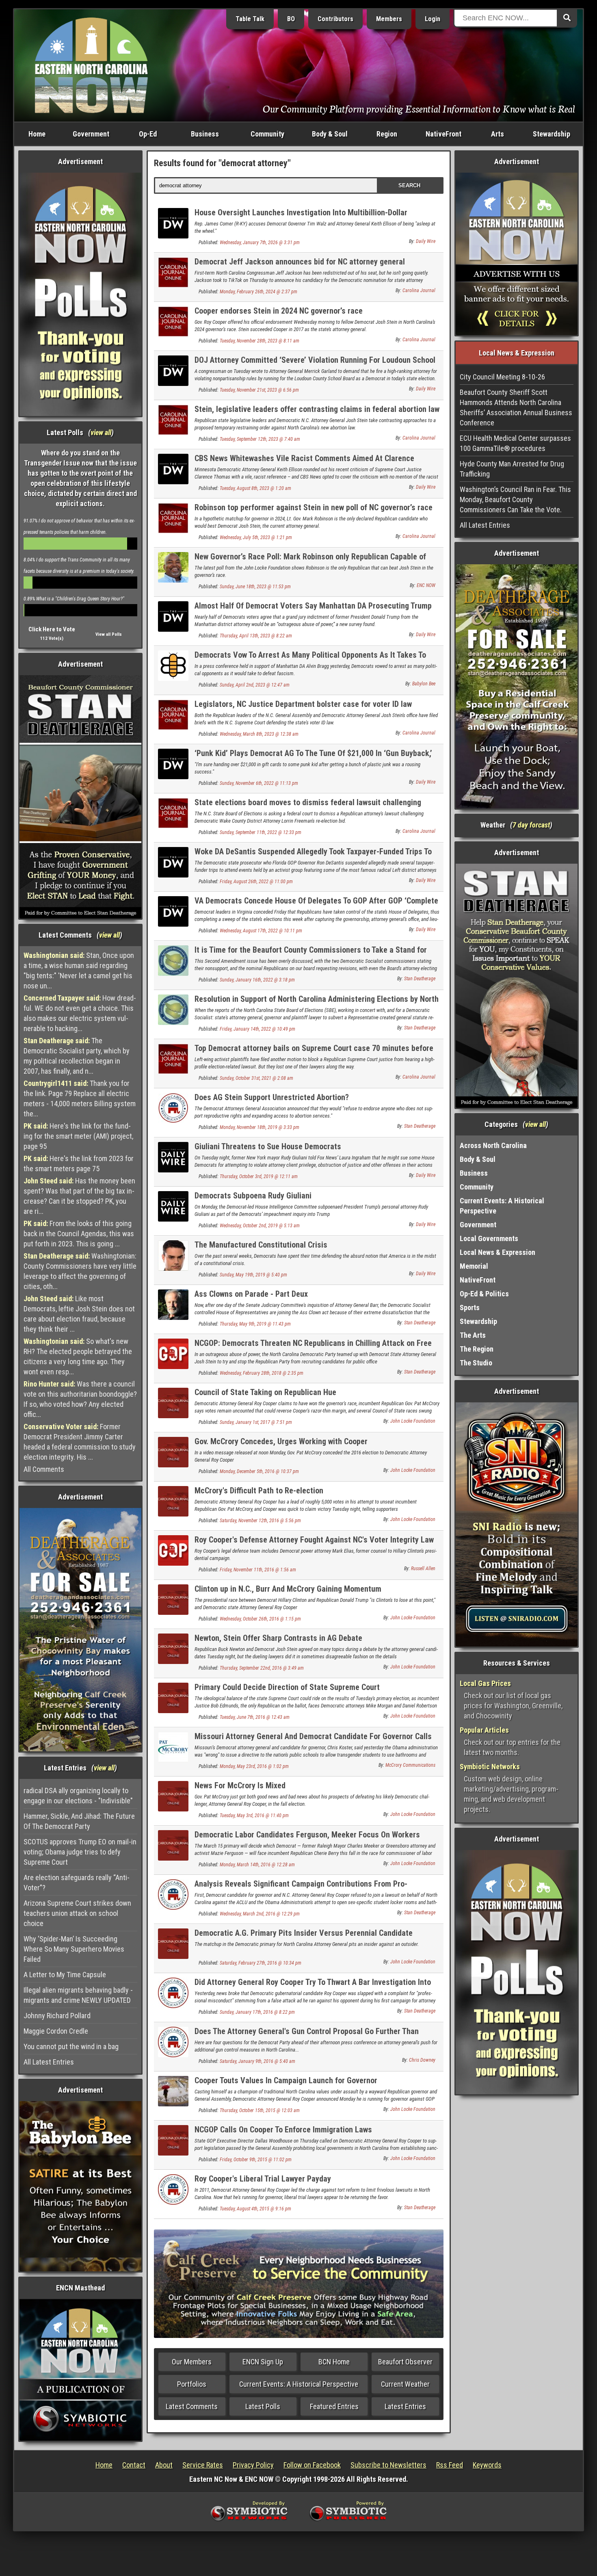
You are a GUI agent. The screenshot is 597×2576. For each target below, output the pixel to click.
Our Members (192, 2362)
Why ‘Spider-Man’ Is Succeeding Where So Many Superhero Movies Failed (74, 1949)
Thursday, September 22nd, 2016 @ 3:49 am (262, 1668)
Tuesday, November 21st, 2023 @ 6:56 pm (259, 390)
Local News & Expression (497, 1252)
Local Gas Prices (485, 1683)
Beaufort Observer (405, 2362)
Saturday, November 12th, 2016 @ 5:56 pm (260, 1521)
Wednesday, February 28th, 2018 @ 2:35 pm (262, 1373)
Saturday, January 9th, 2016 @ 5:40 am (257, 2061)
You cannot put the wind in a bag (71, 2046)
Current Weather (405, 2384)
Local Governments (489, 1238)
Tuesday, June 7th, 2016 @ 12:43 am (255, 1717)
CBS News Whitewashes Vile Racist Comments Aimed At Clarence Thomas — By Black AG (304, 463)
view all (101, 432)
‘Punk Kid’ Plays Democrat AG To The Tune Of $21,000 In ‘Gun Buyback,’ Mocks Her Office (313, 758)
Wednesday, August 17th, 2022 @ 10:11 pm (261, 931)
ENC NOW (426, 585)
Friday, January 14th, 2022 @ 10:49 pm (257, 1029)
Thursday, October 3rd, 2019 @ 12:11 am (259, 1176)
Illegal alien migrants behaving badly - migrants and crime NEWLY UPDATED (78, 1995)
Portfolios (192, 2384)
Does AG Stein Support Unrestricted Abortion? (272, 1097)
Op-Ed (148, 134)
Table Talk (250, 19)
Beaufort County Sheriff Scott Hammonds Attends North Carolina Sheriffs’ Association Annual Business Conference (516, 407)
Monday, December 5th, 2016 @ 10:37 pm (259, 1471)
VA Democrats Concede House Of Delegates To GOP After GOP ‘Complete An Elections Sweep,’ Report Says (316, 905)
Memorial (474, 1266)
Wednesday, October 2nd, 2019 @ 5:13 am (260, 1226)
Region (387, 134)
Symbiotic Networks (490, 1767)
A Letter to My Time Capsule (65, 1975)
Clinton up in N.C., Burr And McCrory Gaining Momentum (288, 1589)
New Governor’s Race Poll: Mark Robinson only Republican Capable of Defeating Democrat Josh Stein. (310, 561)
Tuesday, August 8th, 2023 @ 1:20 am (255, 488)
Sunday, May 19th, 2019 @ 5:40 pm (253, 1275)
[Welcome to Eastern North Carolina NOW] (91, 65)
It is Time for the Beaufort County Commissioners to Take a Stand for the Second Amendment (311, 954)
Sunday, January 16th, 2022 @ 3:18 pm (257, 980)
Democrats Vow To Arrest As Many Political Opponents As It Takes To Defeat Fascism (310, 660)
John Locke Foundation (413, 1421)
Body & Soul (330, 134)
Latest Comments (192, 2406)
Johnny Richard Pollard (57, 2016)
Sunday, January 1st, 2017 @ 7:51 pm (256, 1422)
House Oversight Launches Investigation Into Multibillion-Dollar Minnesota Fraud (301, 217)
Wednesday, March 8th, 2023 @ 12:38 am (259, 734)
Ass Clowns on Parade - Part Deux (251, 1294)
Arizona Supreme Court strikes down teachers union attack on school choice (77, 1913)
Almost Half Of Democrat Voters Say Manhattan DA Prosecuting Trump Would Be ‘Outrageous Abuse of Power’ (313, 610)
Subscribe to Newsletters (388, 2465)
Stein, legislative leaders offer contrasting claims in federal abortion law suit (317, 414)
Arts (497, 134)
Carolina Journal (419, 290)
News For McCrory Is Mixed (240, 1785)
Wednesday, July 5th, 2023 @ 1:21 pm (256, 537)
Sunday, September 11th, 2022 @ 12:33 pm (261, 832)
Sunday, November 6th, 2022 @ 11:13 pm (259, 783)
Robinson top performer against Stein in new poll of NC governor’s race (314, 507)
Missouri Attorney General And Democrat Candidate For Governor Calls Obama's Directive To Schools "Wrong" (313, 1741)
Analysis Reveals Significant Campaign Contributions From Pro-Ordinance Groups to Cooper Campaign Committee (301, 1888)
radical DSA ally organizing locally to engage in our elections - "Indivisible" (78, 1796)
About (164, 2465)
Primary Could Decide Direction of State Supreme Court (287, 1687)
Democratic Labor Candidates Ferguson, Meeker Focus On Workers (307, 1835)
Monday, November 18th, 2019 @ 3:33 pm (260, 1127)
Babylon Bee (424, 684)
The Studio (476, 1363)
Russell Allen (423, 1569)
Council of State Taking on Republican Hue (265, 1392)
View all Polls (109, 634)
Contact (134, 2465)
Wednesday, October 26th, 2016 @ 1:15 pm (260, 1619)
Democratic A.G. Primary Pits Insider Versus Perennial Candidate (304, 1933)
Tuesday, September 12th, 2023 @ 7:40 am (260, 439)
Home (37, 134)
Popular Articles (484, 1730)
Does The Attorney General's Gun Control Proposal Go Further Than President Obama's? (307, 2036)
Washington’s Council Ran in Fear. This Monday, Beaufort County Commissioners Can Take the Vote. (515, 499)
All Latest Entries (49, 2062)
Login (433, 19)
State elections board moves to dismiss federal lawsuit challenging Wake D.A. (308, 807)
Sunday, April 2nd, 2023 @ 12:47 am (255, 685)
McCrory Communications (410, 1765)
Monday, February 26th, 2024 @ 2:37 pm (258, 292)
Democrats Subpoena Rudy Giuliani (253, 1196)
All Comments (44, 1469)
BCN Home (334, 2362)
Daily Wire (426, 241)
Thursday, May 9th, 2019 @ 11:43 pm (255, 1324)
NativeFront (443, 134)
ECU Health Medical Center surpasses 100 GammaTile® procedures (515, 443)
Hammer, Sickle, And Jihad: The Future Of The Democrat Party (79, 1821)
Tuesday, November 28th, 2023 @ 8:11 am (260, 341)
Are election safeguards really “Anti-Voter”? (77, 1883)
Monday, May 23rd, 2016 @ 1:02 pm (254, 1766)
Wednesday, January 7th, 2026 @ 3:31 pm (260, 243)
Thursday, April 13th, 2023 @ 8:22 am (256, 636)
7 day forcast (531, 825)
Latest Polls (263, 2406)
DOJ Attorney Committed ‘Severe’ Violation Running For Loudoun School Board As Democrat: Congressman (315, 365)
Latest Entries (405, 2406)
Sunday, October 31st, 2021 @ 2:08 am (256, 1078)
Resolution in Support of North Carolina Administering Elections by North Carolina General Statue (317, 1004)
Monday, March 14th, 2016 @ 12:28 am (257, 1865)
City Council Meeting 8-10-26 (502, 377)
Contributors (335, 19)
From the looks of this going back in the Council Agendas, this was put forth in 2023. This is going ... (79, 1234)
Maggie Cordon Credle (56, 2031)
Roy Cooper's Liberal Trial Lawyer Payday (263, 2179)
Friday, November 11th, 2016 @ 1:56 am (258, 1570)
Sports (470, 1307)
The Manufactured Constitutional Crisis (261, 1245)
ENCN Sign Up (263, 2362)
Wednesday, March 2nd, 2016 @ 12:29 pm (260, 1914)
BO (291, 19)
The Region (477, 1349)
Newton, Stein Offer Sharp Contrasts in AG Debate (278, 1638)
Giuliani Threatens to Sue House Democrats (268, 1146)
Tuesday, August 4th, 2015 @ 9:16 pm (255, 2209)
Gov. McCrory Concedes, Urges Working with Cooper (281, 1441)
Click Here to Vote (52, 629)
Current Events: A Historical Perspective (299, 2384)
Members (389, 19)
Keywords (487, 2465)
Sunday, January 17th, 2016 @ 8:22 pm (257, 2012)
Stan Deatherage (420, 979)
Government (91, 134)
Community (267, 134)
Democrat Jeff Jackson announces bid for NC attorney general (300, 262)
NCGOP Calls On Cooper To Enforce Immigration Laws (283, 2130)
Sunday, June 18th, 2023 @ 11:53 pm (255, 587)
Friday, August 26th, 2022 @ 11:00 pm (256, 882)
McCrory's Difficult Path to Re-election (259, 1491)
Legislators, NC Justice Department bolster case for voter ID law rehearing (303, 709)
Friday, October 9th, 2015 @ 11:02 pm (256, 2160)
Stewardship (552, 134)
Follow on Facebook (312, 2465)
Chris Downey (422, 2060)
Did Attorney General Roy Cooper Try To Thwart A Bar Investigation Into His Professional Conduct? (313, 1987)
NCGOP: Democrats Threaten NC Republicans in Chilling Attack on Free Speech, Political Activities (313, 1348)
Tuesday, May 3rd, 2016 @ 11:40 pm (254, 1816)
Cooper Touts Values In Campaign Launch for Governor (286, 2080)
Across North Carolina (493, 1145)
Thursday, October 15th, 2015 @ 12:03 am (260, 2110)
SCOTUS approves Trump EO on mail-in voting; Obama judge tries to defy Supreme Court (80, 1852)
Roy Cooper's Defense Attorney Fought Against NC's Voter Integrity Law (314, 1540)
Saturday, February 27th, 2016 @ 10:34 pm (261, 1963)
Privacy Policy (253, 2465)
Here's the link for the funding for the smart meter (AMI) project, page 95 (78, 1136)
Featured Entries (334, 2406)
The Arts (473, 1335)
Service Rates (203, 2465)
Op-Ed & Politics (484, 1294)
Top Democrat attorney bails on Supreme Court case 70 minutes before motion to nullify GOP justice (314, 1053)
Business (205, 134)
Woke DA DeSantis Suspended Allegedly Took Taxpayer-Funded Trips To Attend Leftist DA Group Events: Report (313, 856)
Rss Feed (450, 2465)
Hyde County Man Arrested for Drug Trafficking (512, 469)
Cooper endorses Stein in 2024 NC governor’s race (279, 311)
